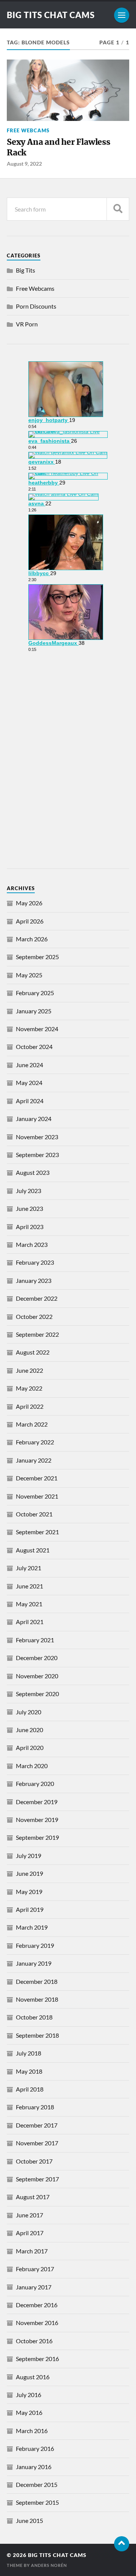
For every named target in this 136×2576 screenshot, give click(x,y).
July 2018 (29, 2053)
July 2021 (29, 1568)
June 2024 (29, 1065)
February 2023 (35, 1262)
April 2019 (30, 1909)
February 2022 (35, 1442)
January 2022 (34, 1460)
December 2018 (37, 1981)
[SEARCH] (118, 209)
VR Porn (27, 324)
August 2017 (33, 2197)
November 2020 (37, 1676)
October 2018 (34, 2017)
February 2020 (35, 1783)
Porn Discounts (36, 306)
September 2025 (37, 957)
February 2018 (35, 2107)
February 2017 (35, 2269)
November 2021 (37, 1496)
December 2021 (37, 1478)
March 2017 (32, 2251)
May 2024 (29, 1083)
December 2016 (37, 2305)
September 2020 (37, 1694)
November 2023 (37, 1137)
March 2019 (32, 1927)
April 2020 (30, 1747)
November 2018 (37, 1999)
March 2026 (32, 939)
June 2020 (29, 1730)
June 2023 (29, 1208)
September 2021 (37, 1532)
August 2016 (33, 2377)
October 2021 (34, 1514)
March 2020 (32, 1766)
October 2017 (34, 2161)
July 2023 (29, 1191)
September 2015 (37, 2502)
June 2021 (29, 1586)
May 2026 (29, 903)
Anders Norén (49, 2565)
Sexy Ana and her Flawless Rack (59, 147)
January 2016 (34, 2467)
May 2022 (29, 1388)
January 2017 (34, 2287)
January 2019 (34, 1963)
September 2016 (37, 2359)
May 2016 (29, 2412)
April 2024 (30, 1101)
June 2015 (29, 2520)
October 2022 (34, 1316)
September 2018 (37, 2035)
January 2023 (34, 1280)
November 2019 (37, 1820)
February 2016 (35, 2448)
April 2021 (30, 1622)
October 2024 (34, 1047)
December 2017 (37, 2125)
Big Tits (25, 270)
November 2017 (37, 2143)
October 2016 (34, 2341)
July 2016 (29, 2395)
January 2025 (34, 1011)
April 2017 (30, 2233)
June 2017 (29, 2215)
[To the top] (122, 2544)
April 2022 (30, 1406)
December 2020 (37, 1658)
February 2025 (35, 993)
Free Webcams (28, 130)
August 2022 (33, 1352)
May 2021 (29, 1604)
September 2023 (37, 1155)
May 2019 (29, 1892)
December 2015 (37, 2484)
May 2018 (29, 2071)
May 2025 (29, 975)
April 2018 (30, 2089)
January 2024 (34, 1119)
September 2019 (37, 1837)
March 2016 (32, 2431)
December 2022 (37, 1298)
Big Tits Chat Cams (51, 15)
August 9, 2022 (24, 164)
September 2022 (37, 1334)
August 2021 (33, 1550)
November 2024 (37, 1029)
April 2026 (30, 921)
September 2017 (37, 2179)
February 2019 (35, 1945)
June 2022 (29, 1370)
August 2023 (33, 1172)
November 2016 (37, 2323)
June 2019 (29, 1873)
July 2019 (29, 1856)
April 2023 (30, 1227)
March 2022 (32, 1424)
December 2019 (37, 1802)
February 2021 (35, 1640)
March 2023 (32, 1244)
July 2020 (29, 1712)
